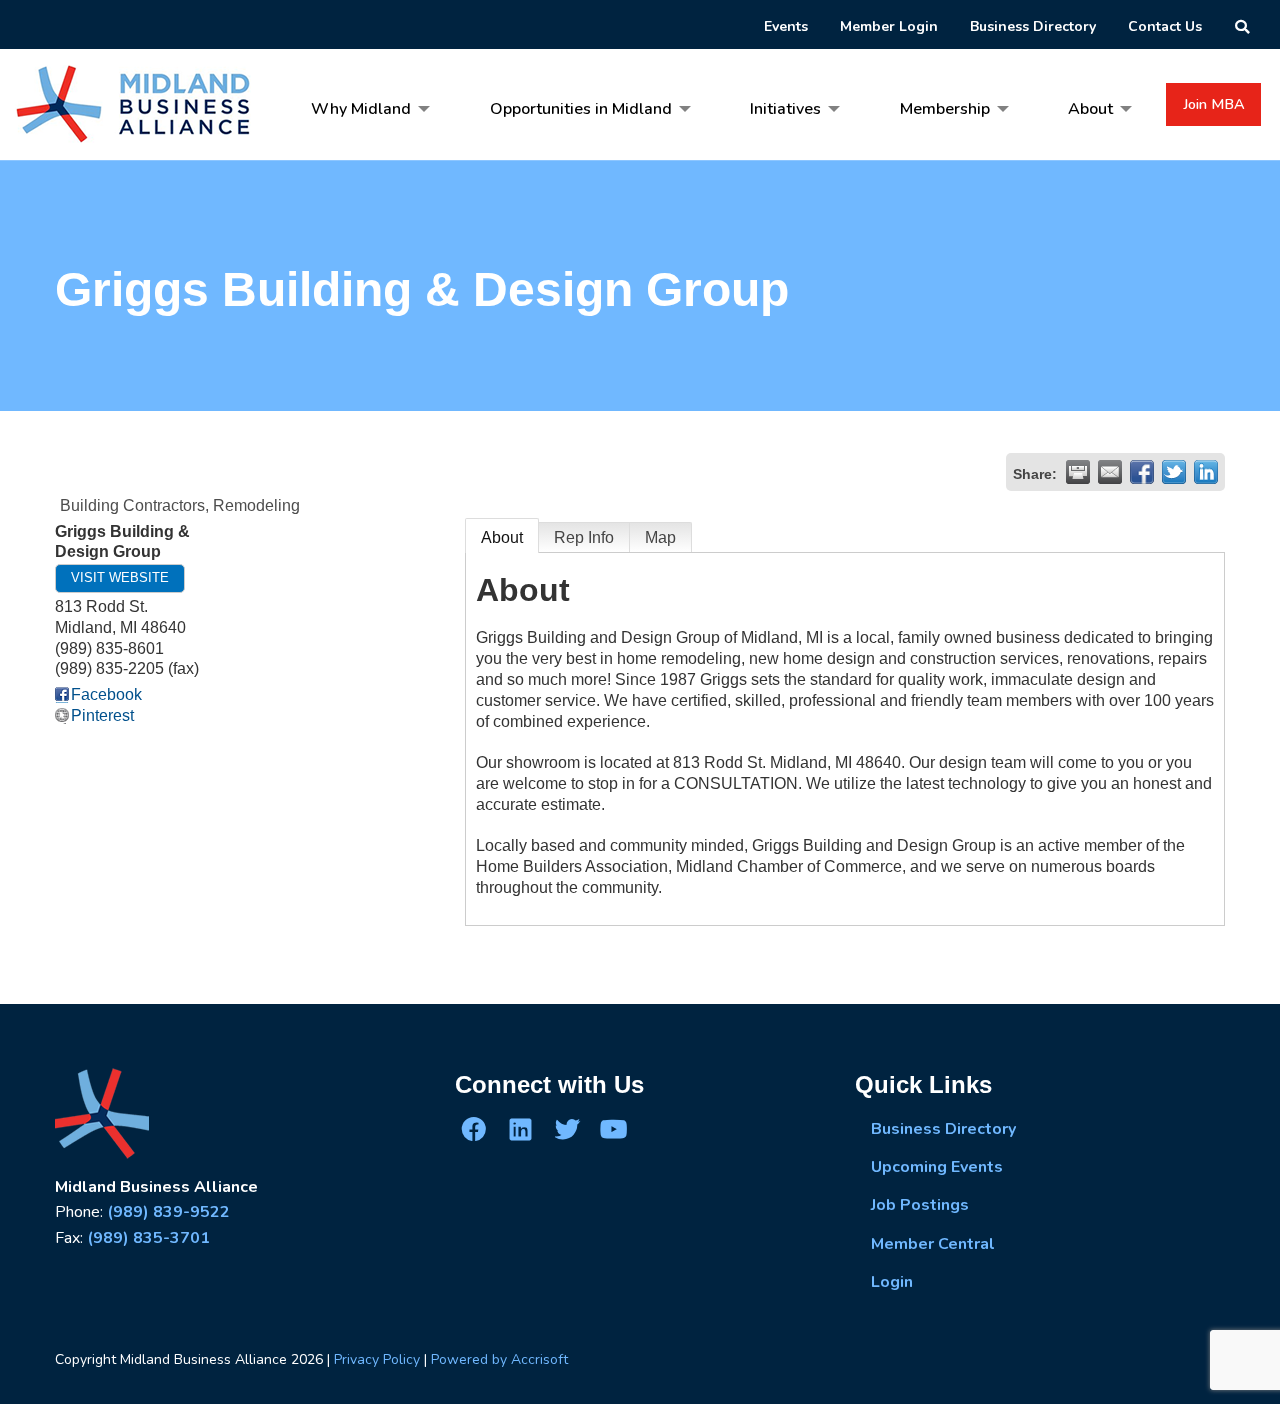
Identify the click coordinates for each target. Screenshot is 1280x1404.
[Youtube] (613, 1128)
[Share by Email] (1110, 472)
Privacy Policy (377, 1359)
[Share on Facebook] (1142, 472)
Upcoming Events (937, 1167)
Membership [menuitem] (945, 109)
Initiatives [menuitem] (785, 109)
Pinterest (102, 715)
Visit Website (120, 577)
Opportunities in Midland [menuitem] (581, 109)
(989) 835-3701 (148, 1238)
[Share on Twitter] (1174, 472)
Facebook (106, 694)
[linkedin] (520, 1128)
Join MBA (1214, 104)
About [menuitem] (1090, 109)
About (502, 537)
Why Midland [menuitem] (361, 109)
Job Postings (920, 1205)
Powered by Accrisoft (499, 1359)
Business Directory (943, 1129)
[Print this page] (1078, 472)
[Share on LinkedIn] (1206, 472)
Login (892, 1282)
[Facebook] (474, 1128)
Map (660, 537)
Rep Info (584, 537)
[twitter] (567, 1128)
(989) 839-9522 (168, 1212)
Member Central (933, 1244)
